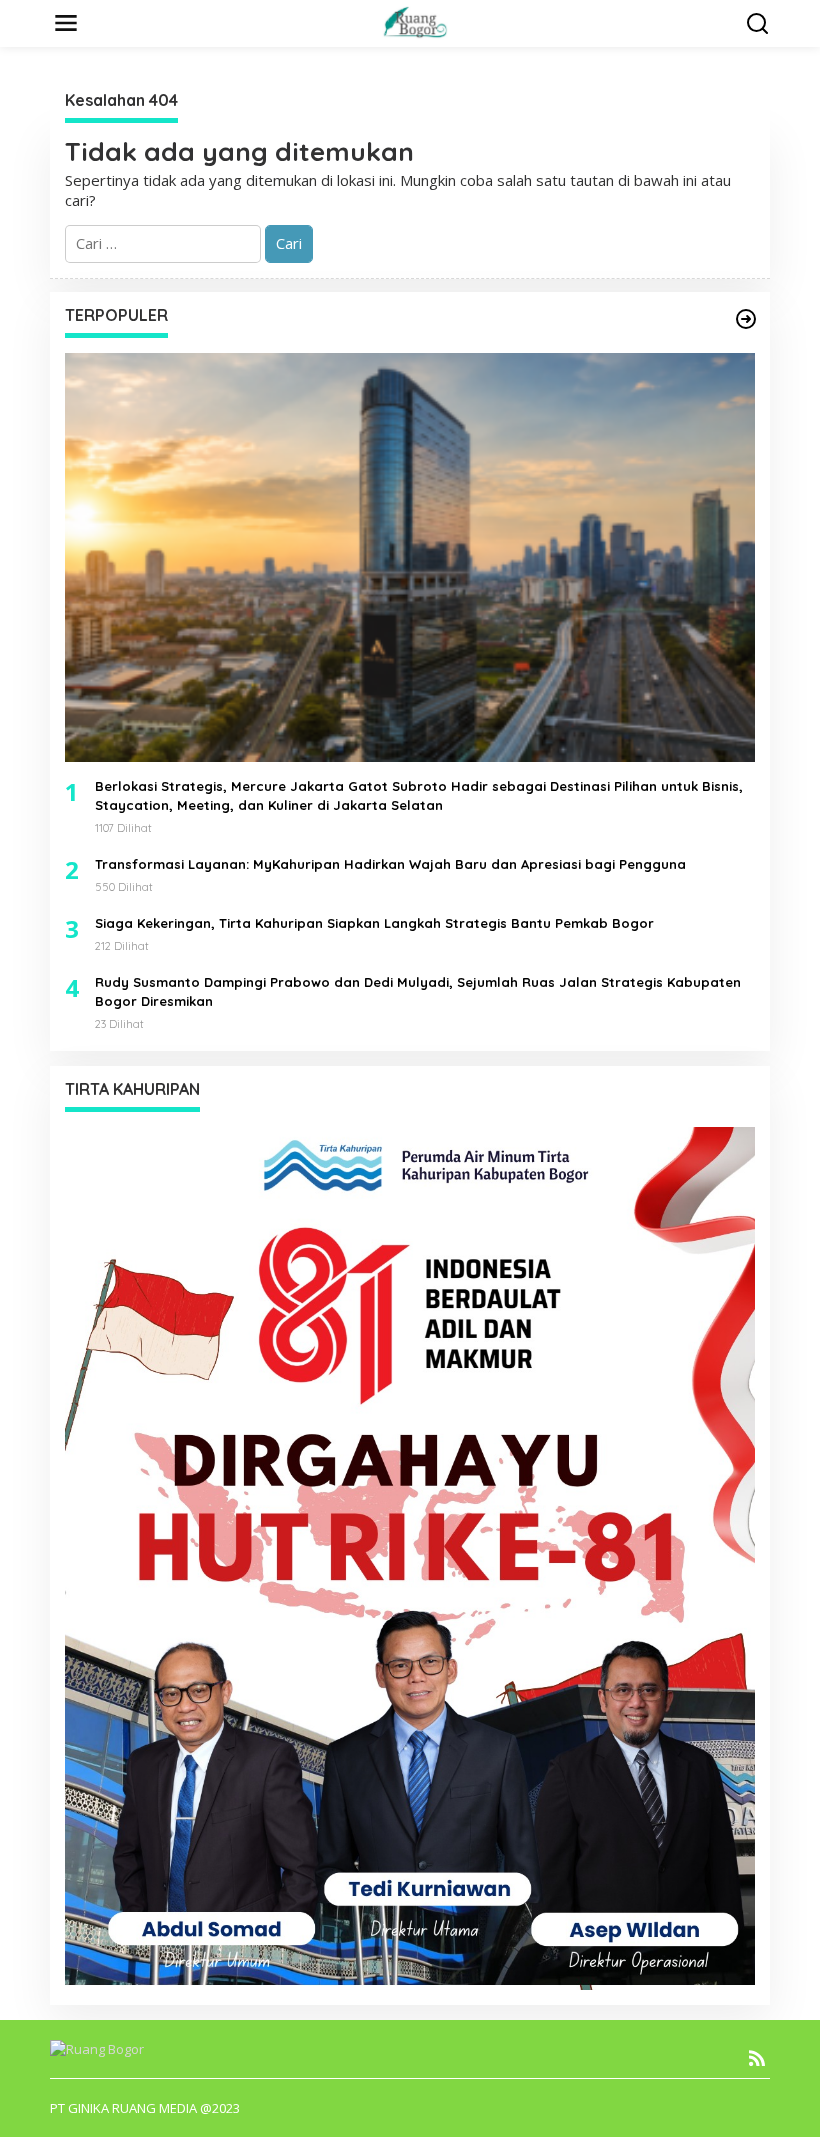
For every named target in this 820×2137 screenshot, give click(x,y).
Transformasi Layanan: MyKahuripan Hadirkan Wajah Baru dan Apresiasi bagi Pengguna (390, 864)
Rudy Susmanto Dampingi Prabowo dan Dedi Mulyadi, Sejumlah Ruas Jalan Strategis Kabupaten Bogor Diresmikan (418, 992)
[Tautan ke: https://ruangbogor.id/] (746, 319)
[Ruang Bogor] (414, 21)
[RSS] (757, 2058)
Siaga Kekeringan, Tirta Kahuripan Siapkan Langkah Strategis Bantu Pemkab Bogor (374, 923)
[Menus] (66, 23)
